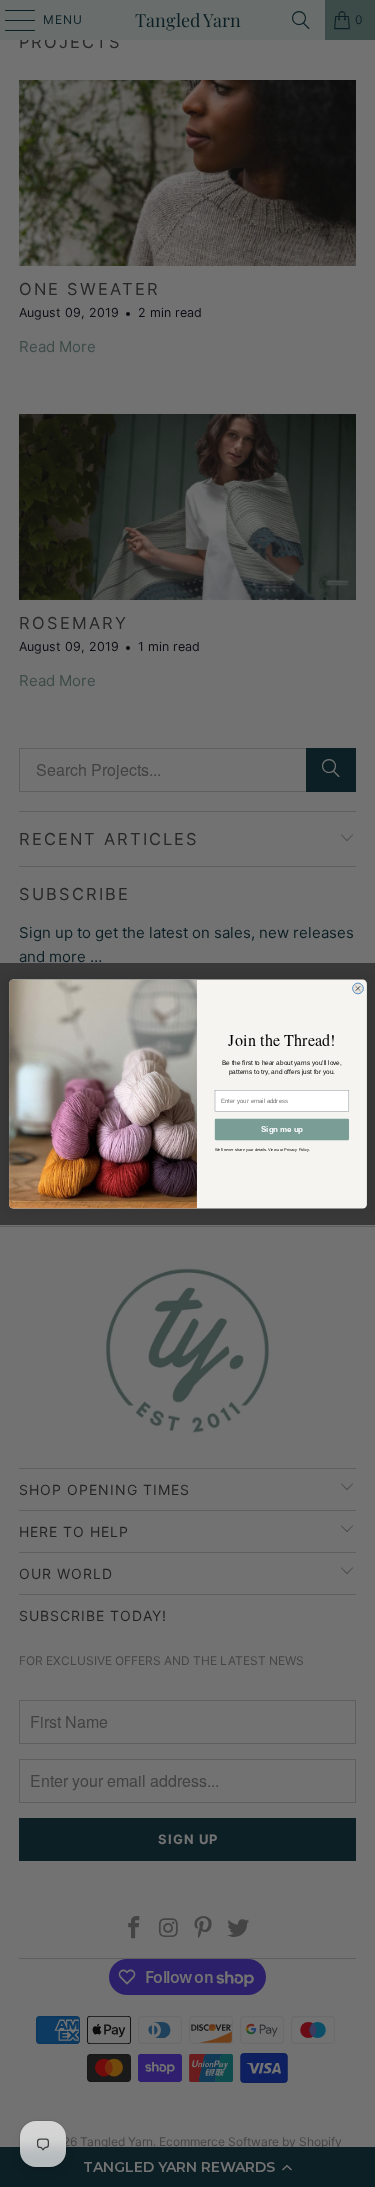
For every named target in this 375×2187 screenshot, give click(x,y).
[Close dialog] (357, 988)
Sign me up (281, 1128)
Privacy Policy (296, 1149)
